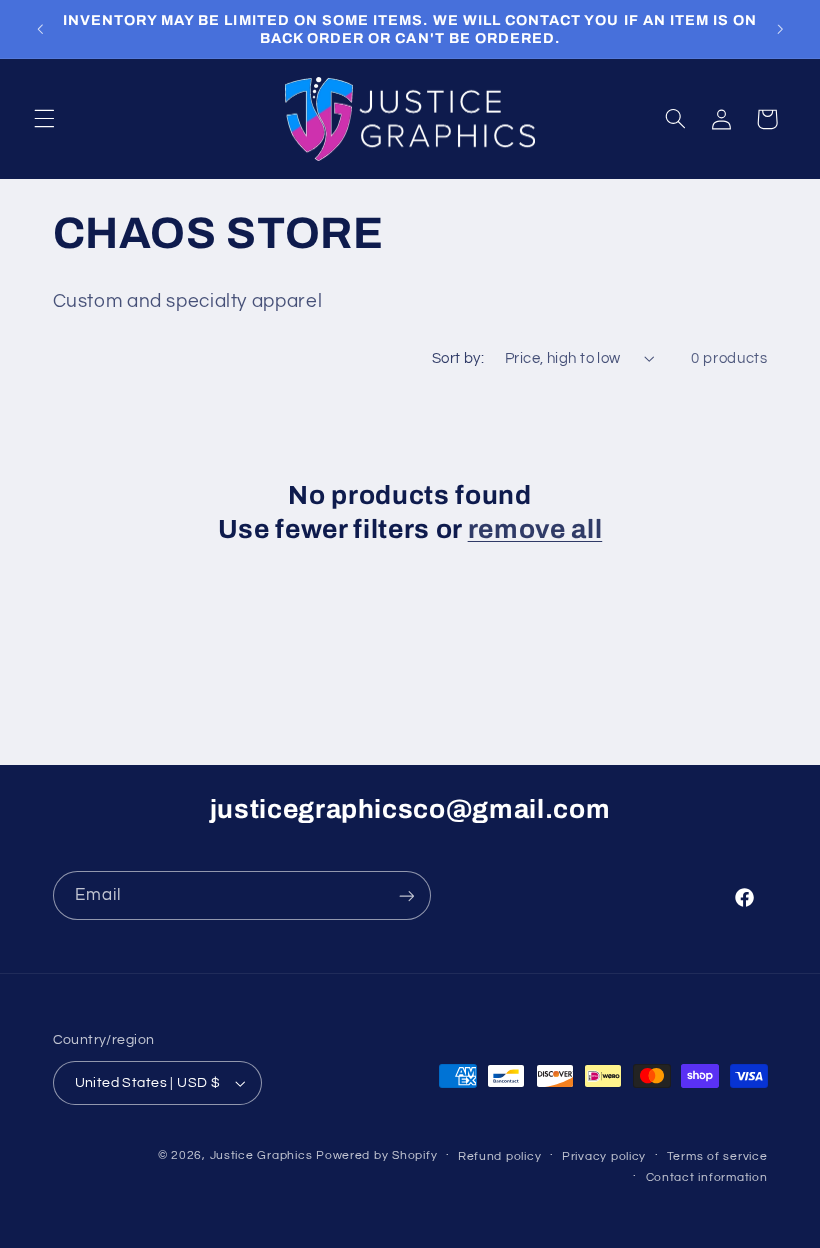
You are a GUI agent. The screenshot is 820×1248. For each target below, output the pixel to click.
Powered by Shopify (376, 1155)
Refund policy (500, 1156)
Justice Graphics (261, 1155)
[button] (44, 119)
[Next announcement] (780, 29)
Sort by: (458, 358)
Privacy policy (604, 1156)
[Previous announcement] (40, 29)
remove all (535, 529)
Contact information (707, 1177)
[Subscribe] (406, 895)
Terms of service (717, 1156)
